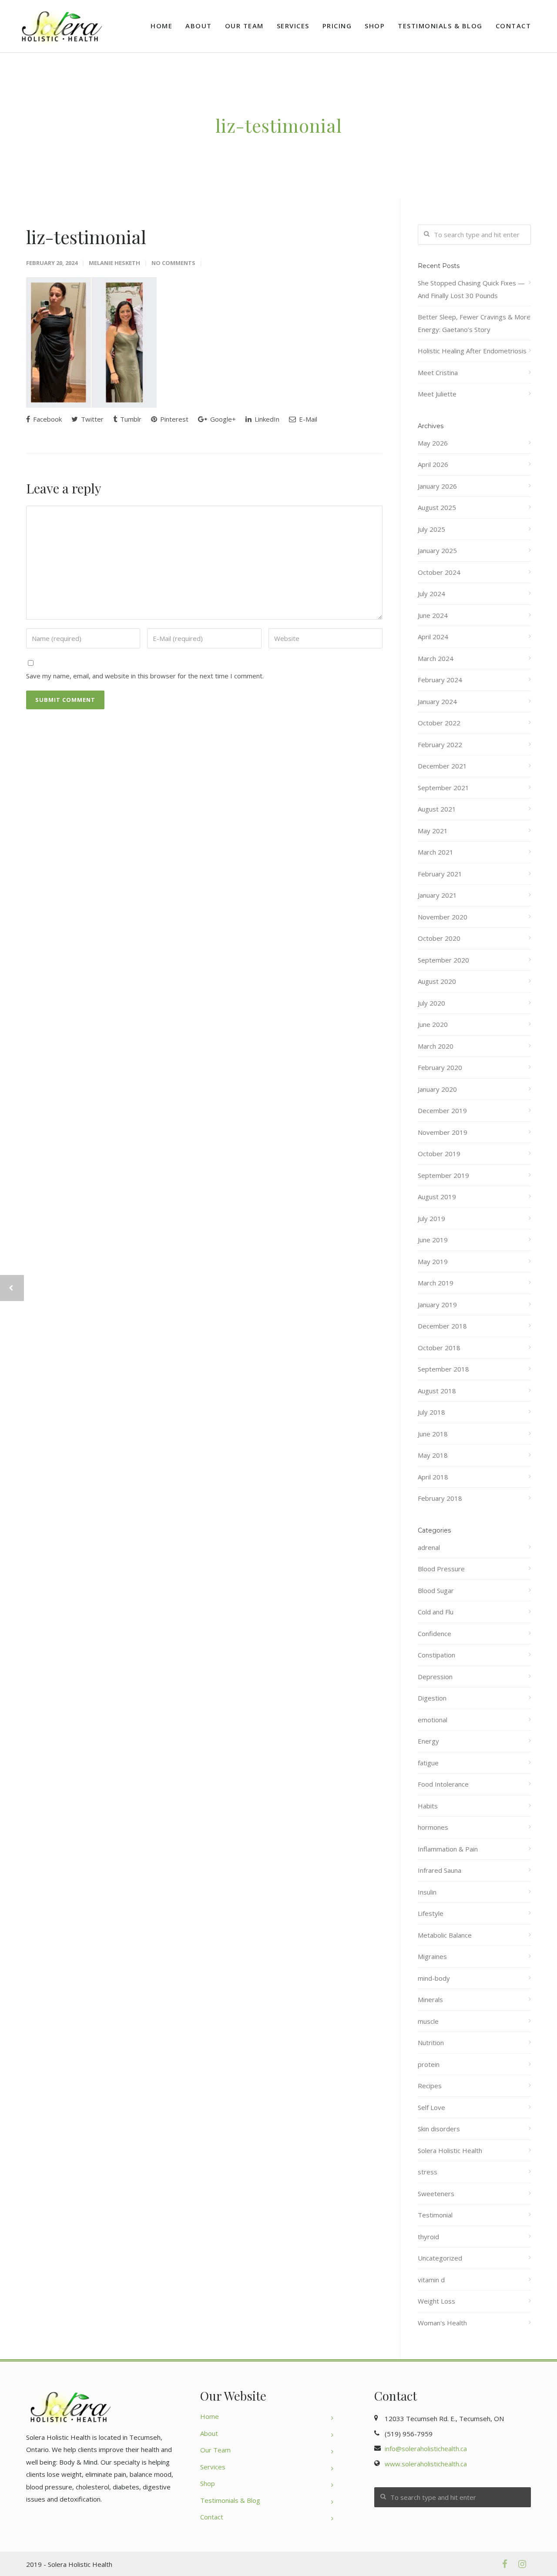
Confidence (435, 1633)
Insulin (427, 1892)
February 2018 (440, 1498)
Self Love (431, 2107)
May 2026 (433, 443)
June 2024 (433, 615)
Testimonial (435, 2215)
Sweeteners (436, 2194)
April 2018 (433, 1477)
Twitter (91, 419)
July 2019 (431, 1218)
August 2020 (437, 981)
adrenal (429, 1547)
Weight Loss (436, 2301)
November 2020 (443, 917)
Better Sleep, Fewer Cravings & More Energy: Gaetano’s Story (474, 323)
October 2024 (439, 572)
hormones (433, 1827)
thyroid (428, 2237)
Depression (435, 1677)
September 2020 (443, 960)
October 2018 (439, 1348)
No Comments (173, 263)
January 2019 (437, 1305)
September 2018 (443, 1369)
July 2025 (431, 529)
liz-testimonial (86, 237)
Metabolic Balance (445, 1935)
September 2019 (443, 1175)
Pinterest (173, 419)
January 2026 (437, 486)
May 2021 (433, 831)
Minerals (430, 1999)
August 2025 (437, 507)
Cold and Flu (436, 1612)
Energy (428, 1741)
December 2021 (442, 766)
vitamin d (431, 2280)
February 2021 (440, 874)
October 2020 (439, 938)
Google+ (222, 419)
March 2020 (436, 1046)
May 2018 (433, 1455)
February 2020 (440, 1067)
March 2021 (436, 852)
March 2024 (436, 658)
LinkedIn (266, 419)
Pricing (337, 26)
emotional (433, 1720)
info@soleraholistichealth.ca (426, 2449)
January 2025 (437, 550)
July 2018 (431, 1412)
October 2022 (439, 723)
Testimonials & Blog (440, 26)
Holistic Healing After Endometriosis (472, 351)
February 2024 (440, 680)
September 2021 (443, 788)
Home (161, 26)
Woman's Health (442, 2323)
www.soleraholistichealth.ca (426, 2464)
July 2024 (431, 594)
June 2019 (433, 1240)
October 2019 (439, 1154)
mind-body (434, 1978)
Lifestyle (431, 1913)
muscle (428, 2021)
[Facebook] (505, 2564)
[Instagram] (522, 2564)
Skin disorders (439, 2129)
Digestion (432, 1698)
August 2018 (437, 1391)
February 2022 (440, 745)
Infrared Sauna (440, 1870)
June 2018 (433, 1434)
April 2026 (433, 464)
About (199, 26)
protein (429, 2064)
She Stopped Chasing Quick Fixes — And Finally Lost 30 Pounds (471, 289)
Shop (375, 26)
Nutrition (431, 2043)
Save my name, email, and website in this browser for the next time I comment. (145, 676)
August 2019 (437, 1197)
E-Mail (307, 419)
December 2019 (442, 1110)
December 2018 (442, 1326)
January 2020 (437, 1089)
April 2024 (433, 637)
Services (293, 26)
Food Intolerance (443, 1784)
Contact (513, 26)
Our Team (244, 26)
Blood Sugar (436, 1590)
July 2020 (431, 1003)
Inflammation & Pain (448, 1849)
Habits (428, 1806)
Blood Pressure (441, 1569)
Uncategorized (440, 2258)
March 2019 (436, 1283)
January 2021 (437, 895)
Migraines (432, 1956)
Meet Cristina (438, 372)
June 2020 (433, 1024)
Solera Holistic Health (450, 2150)
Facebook (47, 419)
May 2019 (433, 1261)
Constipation (436, 1655)
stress (428, 2172)
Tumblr (130, 419)
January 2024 (437, 701)
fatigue (428, 1763)
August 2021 (437, 809)
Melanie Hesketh (114, 263)
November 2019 (443, 1132)
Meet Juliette (437, 394)
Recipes (430, 2086)
